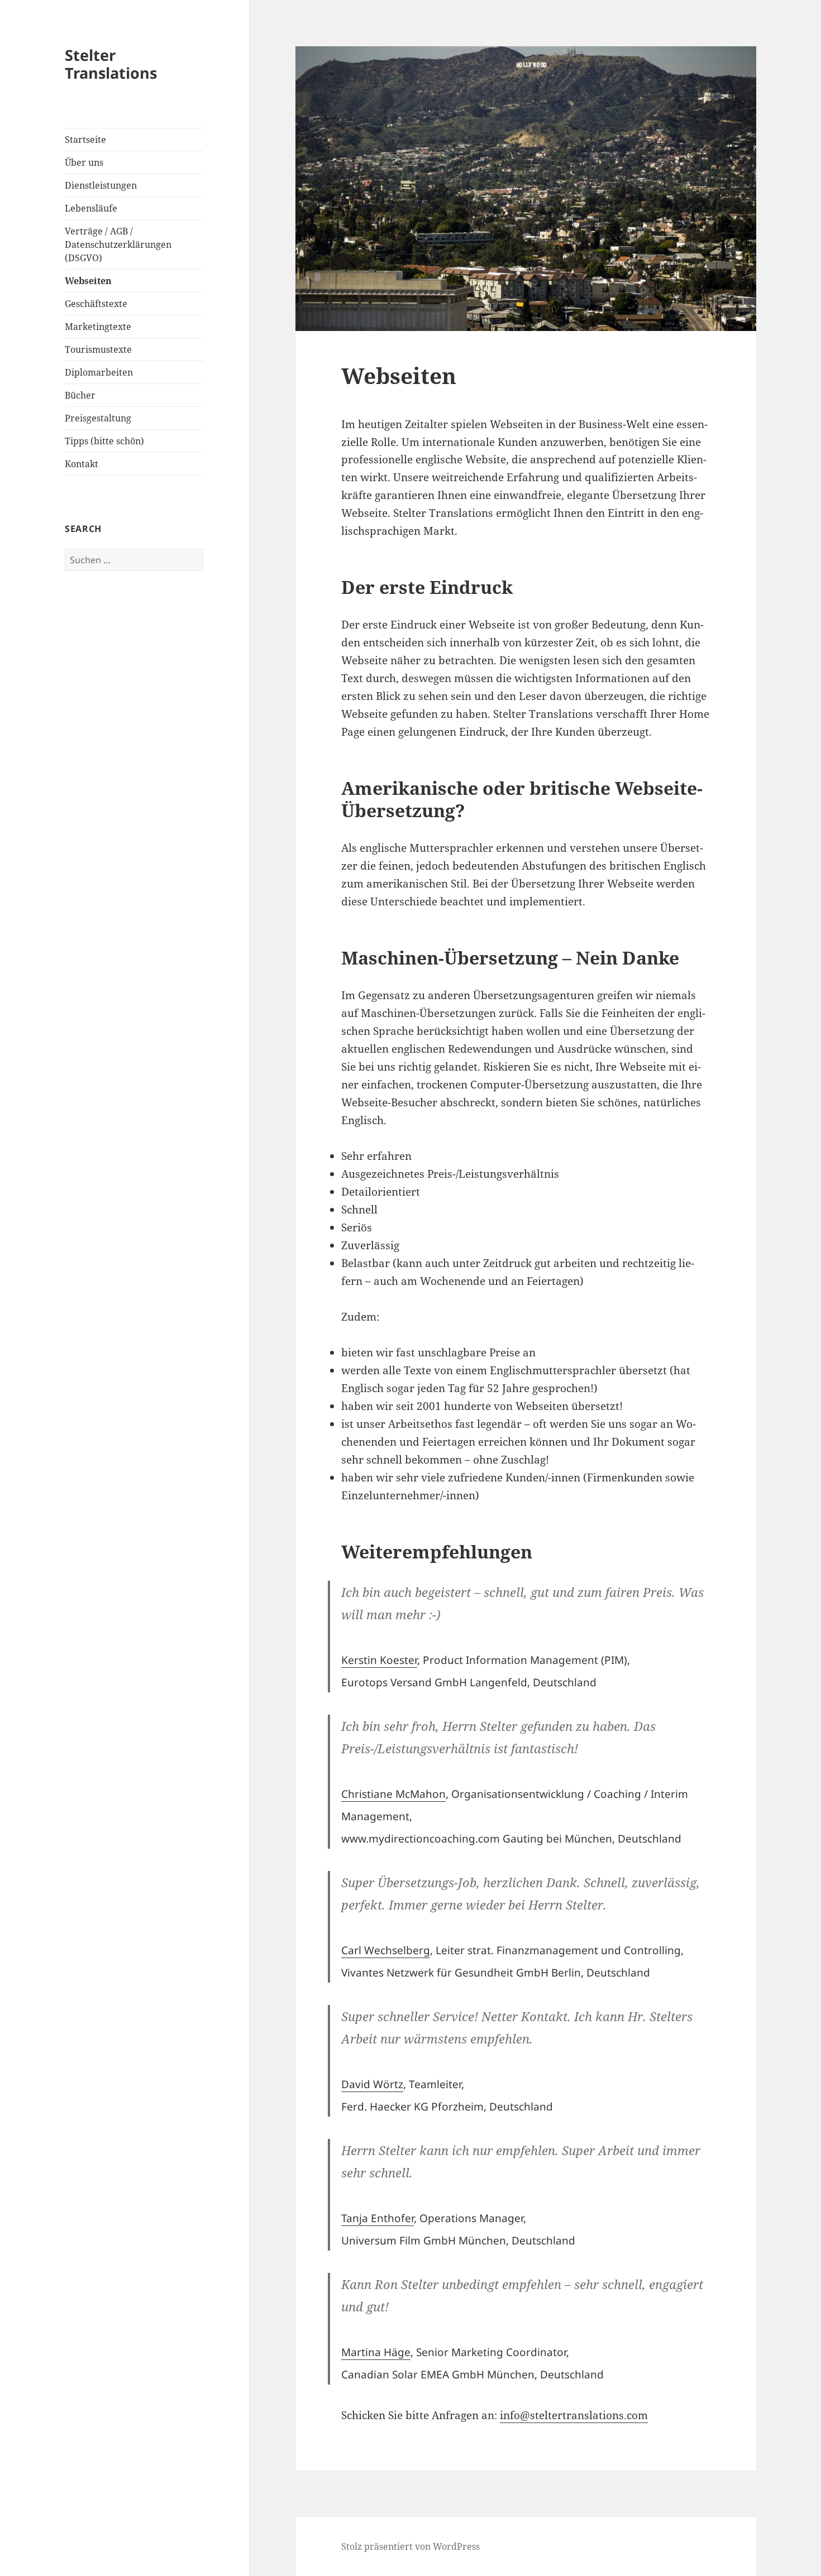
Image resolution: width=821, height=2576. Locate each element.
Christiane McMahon (393, 1794)
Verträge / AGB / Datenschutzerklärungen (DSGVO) (118, 244)
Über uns (84, 162)
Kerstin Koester (379, 1660)
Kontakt (82, 464)
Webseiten (88, 281)
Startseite (85, 140)
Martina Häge (376, 2352)
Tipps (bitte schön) (104, 441)
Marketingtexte (98, 327)
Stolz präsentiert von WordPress (410, 2546)
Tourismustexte (98, 349)
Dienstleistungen (101, 185)
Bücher (80, 395)
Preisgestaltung (98, 418)
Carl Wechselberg (386, 1950)
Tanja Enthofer (378, 2218)
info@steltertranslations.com (574, 2415)
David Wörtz (372, 2084)
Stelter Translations (111, 64)
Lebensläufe (91, 208)
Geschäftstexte (96, 304)
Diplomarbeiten (99, 372)
